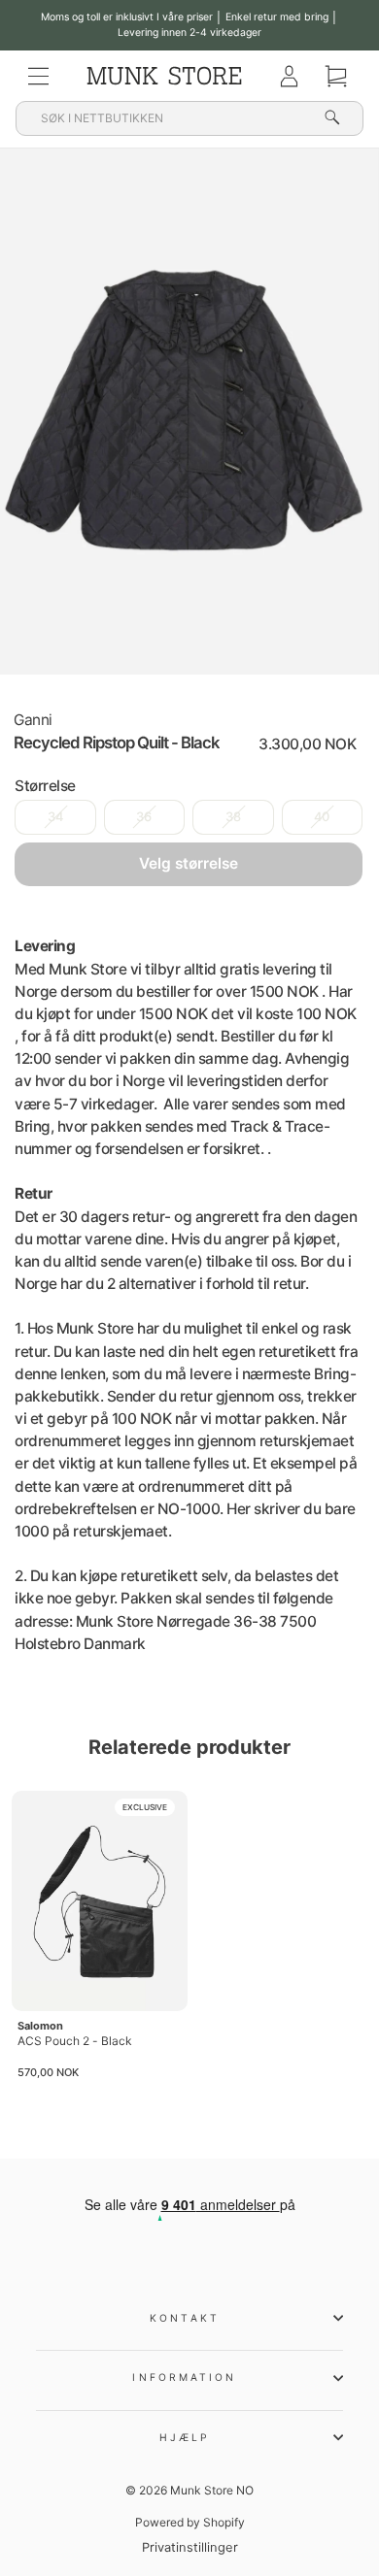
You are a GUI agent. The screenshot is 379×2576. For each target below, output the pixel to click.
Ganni (33, 720)
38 (233, 817)
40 (322, 817)
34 (55, 817)
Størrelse (45, 786)
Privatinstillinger (190, 2547)
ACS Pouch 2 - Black (75, 2041)
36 (144, 817)
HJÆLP (185, 2437)
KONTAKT (185, 2318)
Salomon (40, 2026)
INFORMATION (184, 2377)
